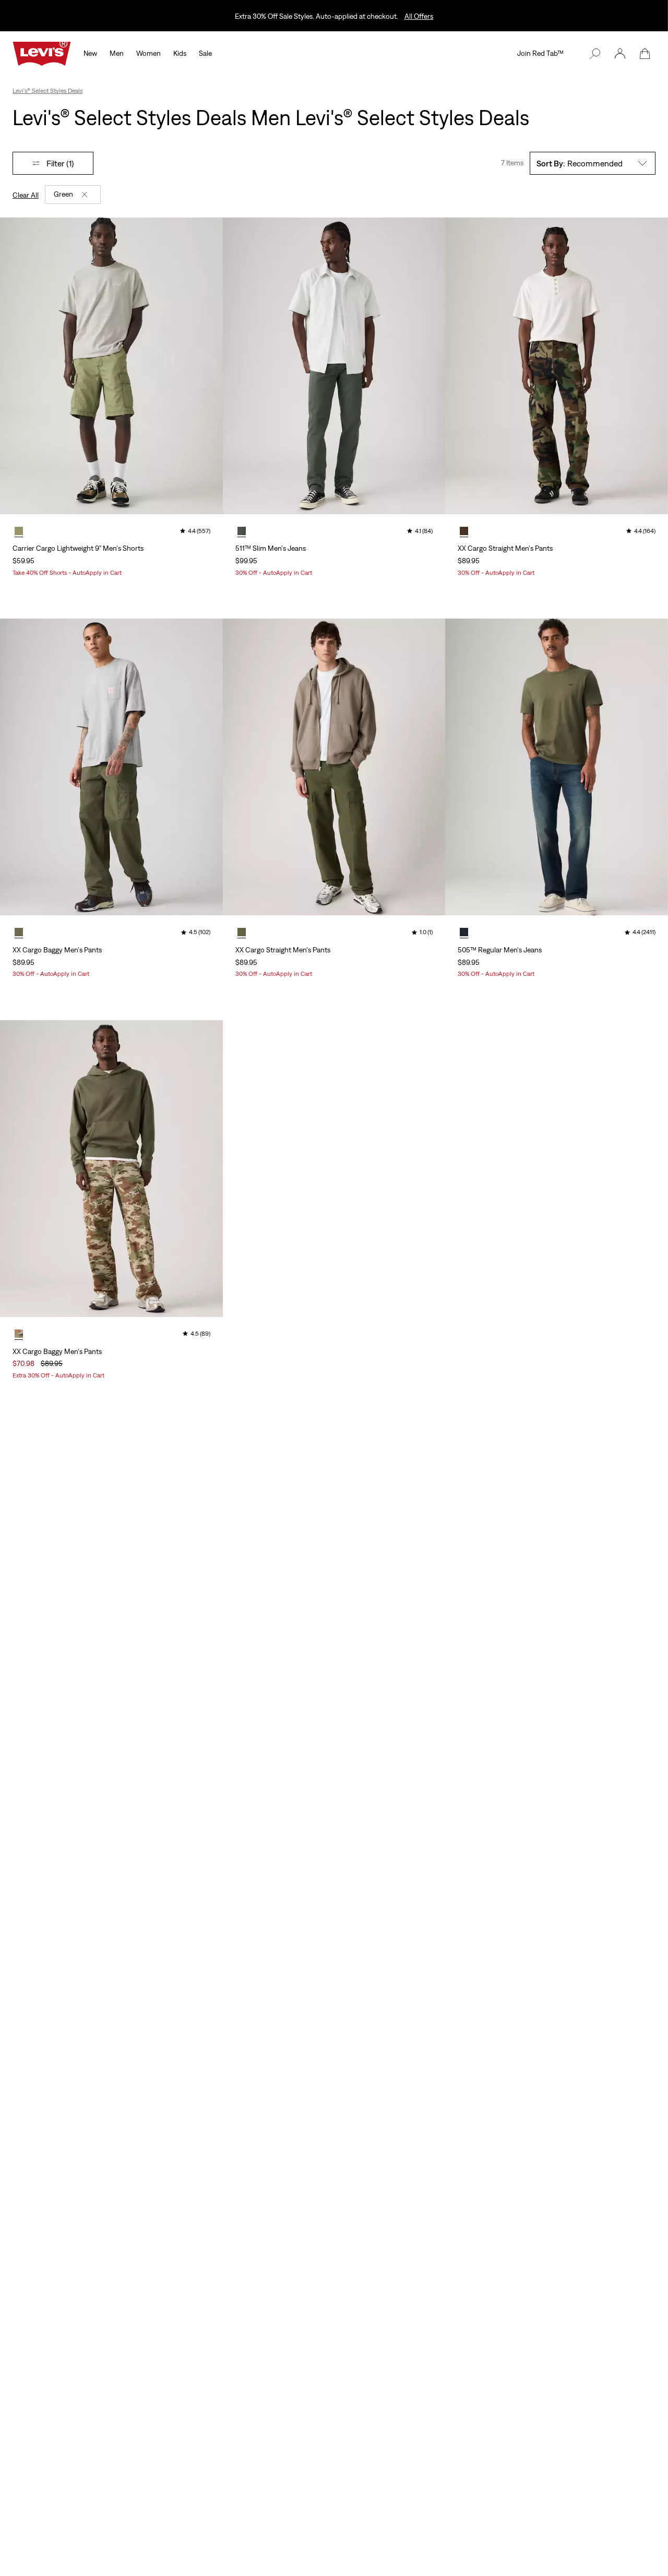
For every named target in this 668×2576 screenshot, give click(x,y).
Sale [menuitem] (205, 53)
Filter (60, 163)
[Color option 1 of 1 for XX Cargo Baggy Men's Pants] (19, 932)
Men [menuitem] (117, 53)
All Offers (419, 16)
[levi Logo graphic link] (42, 53)
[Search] (595, 54)
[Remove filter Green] (85, 195)
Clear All (26, 195)
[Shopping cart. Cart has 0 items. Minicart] (645, 54)
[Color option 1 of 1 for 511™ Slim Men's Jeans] (242, 531)
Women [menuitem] (148, 53)
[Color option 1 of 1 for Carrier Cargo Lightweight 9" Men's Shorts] (19, 531)
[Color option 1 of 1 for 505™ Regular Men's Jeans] (464, 932)
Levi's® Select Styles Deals (47, 91)
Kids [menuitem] (180, 53)
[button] (620, 54)
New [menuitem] (90, 53)
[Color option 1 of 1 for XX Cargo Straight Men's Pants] (464, 531)
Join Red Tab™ (540, 53)
